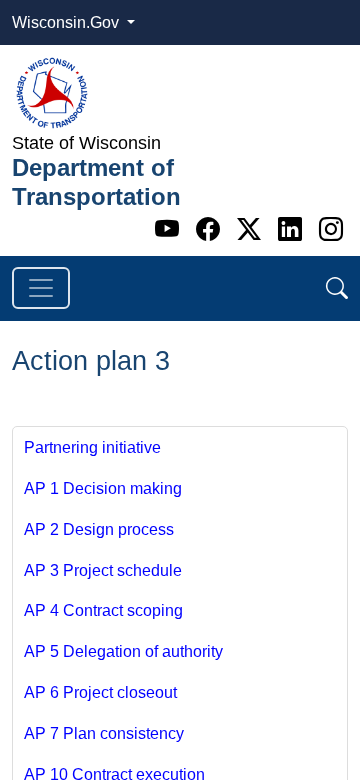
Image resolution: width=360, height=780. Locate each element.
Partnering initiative (92, 447)
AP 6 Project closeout (100, 692)
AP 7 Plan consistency (104, 733)
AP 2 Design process (99, 529)
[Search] (337, 288)
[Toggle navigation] (41, 288)
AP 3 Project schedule (103, 570)
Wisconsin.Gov (67, 22)
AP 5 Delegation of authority (123, 651)
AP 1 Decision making (103, 488)
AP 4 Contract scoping (103, 610)
